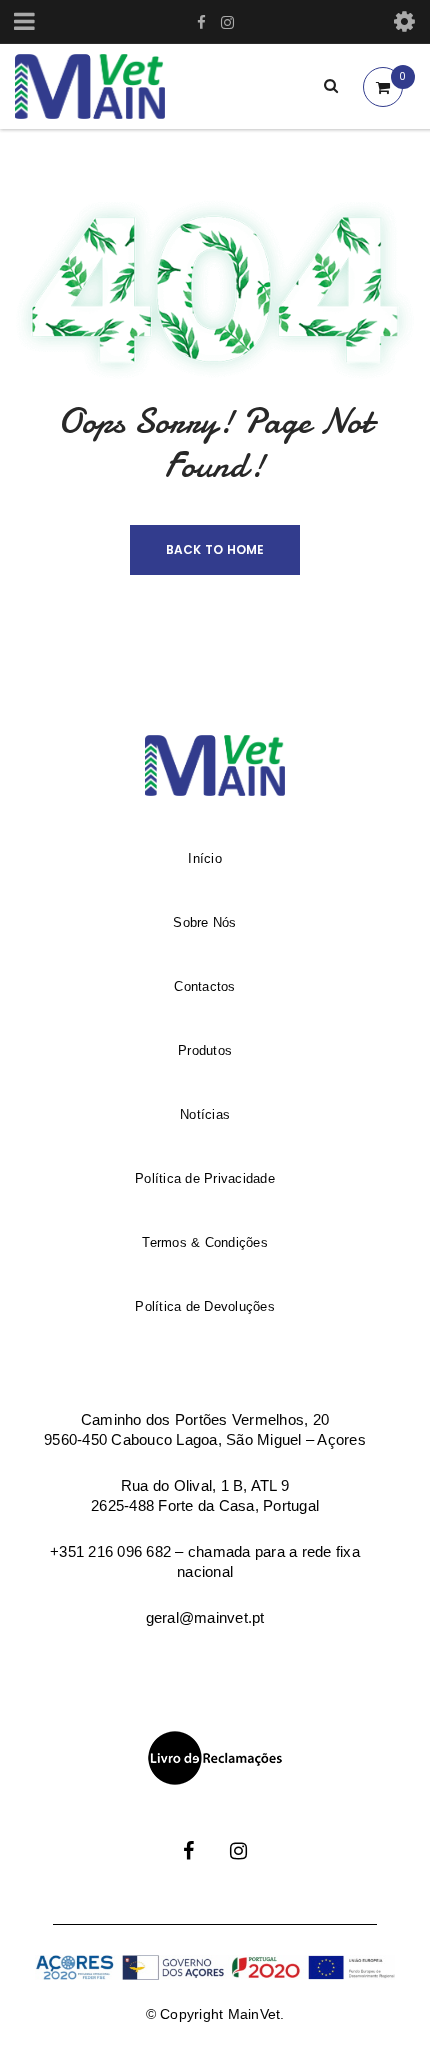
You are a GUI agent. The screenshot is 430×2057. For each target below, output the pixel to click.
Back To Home (215, 549)
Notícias (205, 1114)
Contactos (204, 986)
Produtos (205, 1050)
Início (205, 858)
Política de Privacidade (205, 1178)
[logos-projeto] (215, 1968)
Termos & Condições (205, 1242)
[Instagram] (238, 1838)
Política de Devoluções (205, 1306)
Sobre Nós (204, 922)
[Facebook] (188, 1838)
